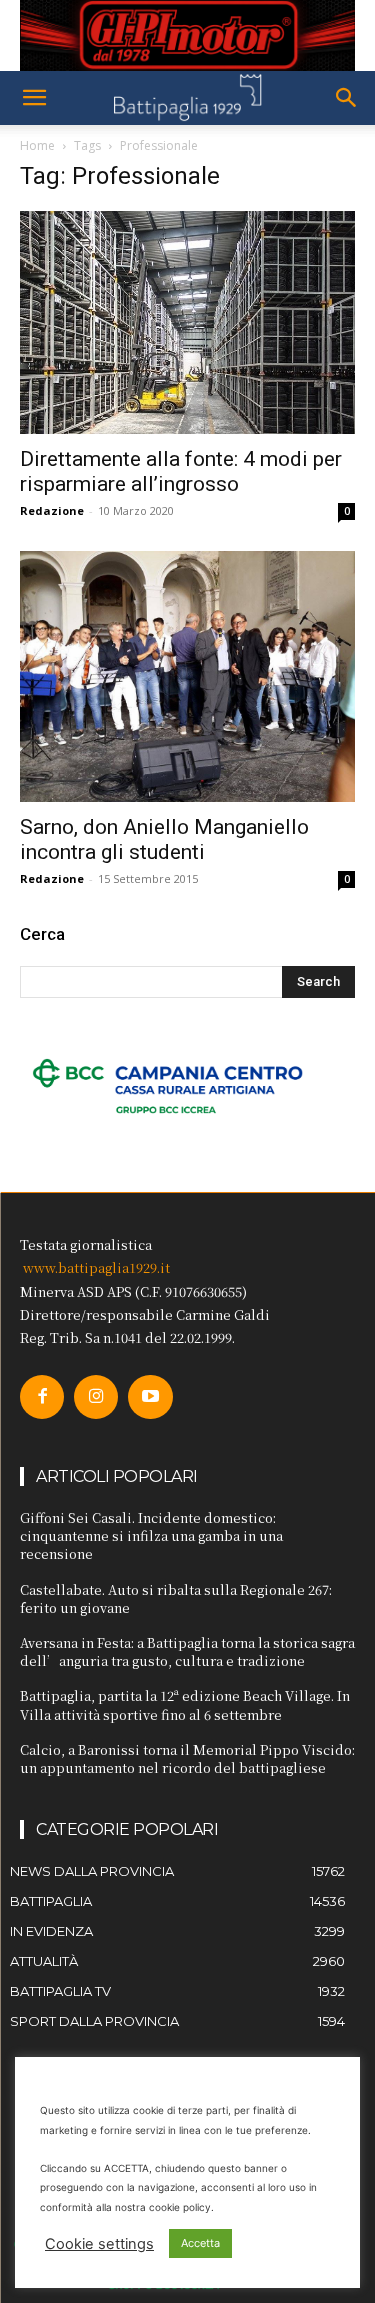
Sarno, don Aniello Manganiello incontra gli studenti (164, 839)
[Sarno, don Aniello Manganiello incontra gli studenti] (187, 676)
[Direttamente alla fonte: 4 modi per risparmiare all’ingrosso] (187, 322)
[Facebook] (42, 1397)
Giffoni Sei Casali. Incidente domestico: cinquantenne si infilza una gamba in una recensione (151, 1535)
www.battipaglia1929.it (96, 1267)
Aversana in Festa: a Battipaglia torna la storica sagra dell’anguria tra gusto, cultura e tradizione (187, 1651)
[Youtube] (150, 1397)
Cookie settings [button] (99, 2244)
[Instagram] (96, 1397)
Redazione (52, 510)
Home (37, 145)
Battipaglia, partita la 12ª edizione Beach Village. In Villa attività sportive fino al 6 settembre (185, 1704)
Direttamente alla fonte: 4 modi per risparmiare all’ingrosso (181, 471)
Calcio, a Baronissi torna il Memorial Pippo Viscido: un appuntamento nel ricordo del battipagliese (187, 1758)
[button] (34, 98)
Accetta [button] (200, 2243)
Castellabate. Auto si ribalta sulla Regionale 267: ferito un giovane (176, 1598)
